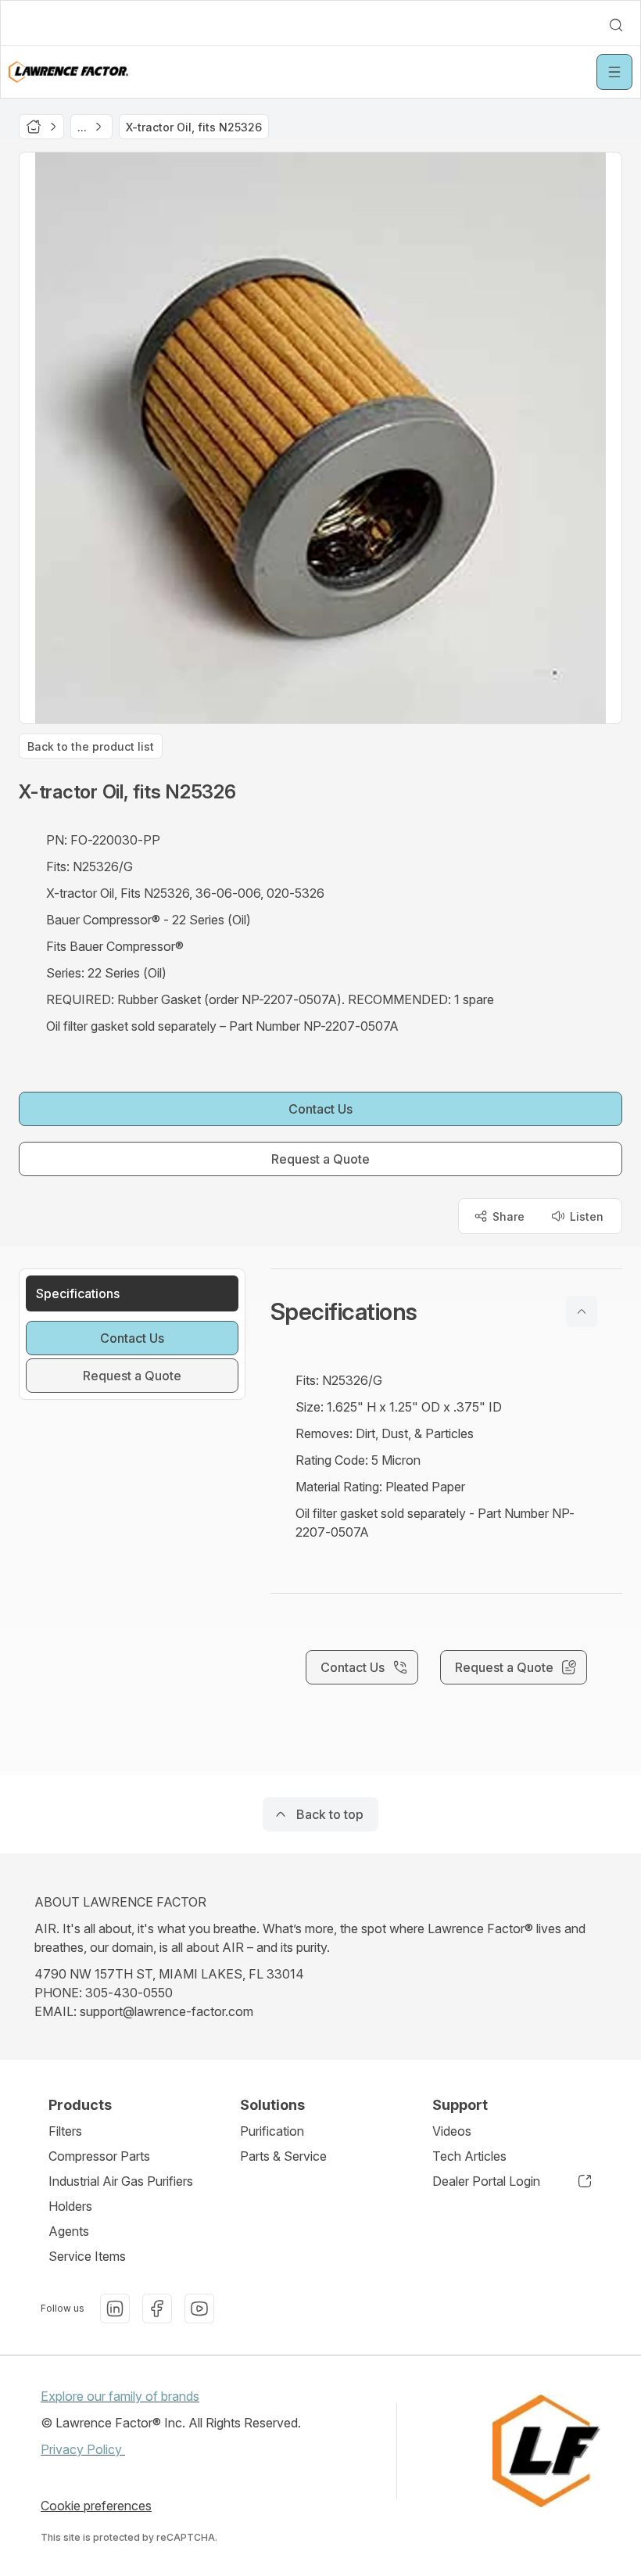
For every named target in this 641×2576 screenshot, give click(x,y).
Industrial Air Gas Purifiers (121, 2181)
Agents (69, 2231)
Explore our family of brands (120, 2396)
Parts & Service (283, 2156)
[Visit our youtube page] (199, 2309)
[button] (446, 1311)
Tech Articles (469, 2156)
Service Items (87, 2256)
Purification (272, 2131)
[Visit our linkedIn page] (115, 2309)
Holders (70, 2206)
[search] (616, 25)
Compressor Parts (99, 2156)
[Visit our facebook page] (157, 2309)
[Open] (614, 72)
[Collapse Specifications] (582, 1311)
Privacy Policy (83, 2449)
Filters (65, 2131)
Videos (452, 2131)
